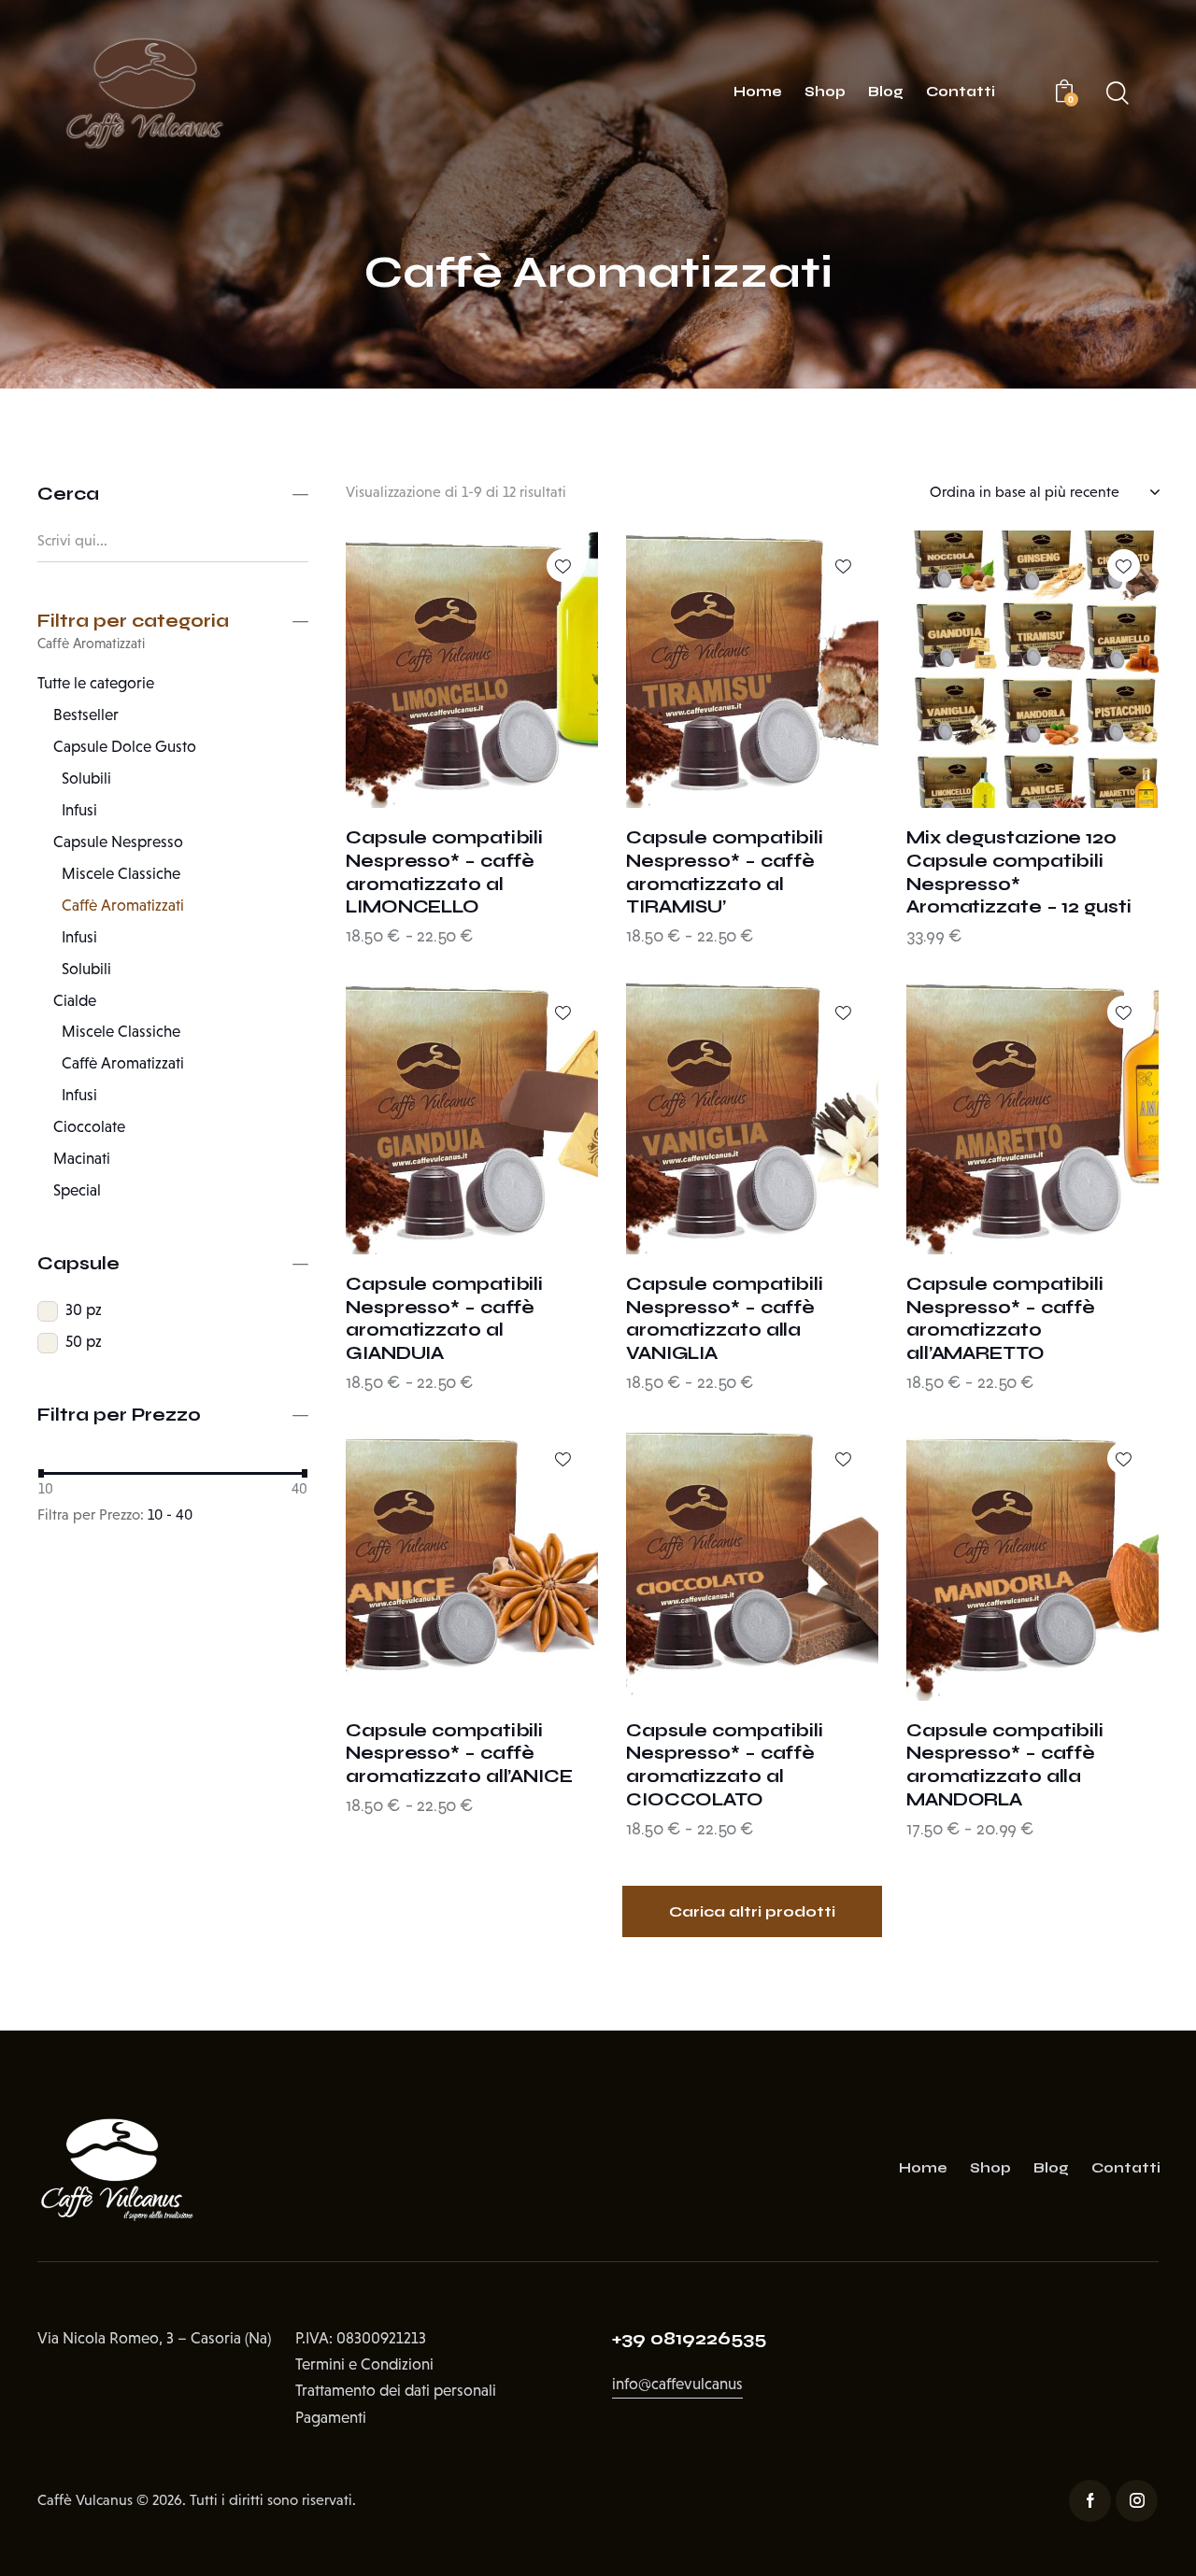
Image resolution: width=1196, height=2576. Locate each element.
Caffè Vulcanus (85, 2500)
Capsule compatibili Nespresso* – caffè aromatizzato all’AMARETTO (1005, 1318)
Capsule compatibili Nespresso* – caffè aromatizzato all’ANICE (459, 1753)
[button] (563, 566)
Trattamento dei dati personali (396, 2391)
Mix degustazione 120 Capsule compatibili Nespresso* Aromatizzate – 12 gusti (1019, 872)
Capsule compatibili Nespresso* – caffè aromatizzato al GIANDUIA (444, 1318)
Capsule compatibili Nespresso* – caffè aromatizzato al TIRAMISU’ (725, 872)
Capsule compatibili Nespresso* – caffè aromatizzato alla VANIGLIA (725, 1318)
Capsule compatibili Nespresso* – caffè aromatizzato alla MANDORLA (1005, 1765)
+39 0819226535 (689, 2338)
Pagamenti (331, 2418)
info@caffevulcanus (677, 2384)
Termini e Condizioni (364, 2364)
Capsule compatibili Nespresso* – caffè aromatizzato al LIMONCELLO (444, 872)
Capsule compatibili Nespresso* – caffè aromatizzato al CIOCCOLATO (725, 1765)
